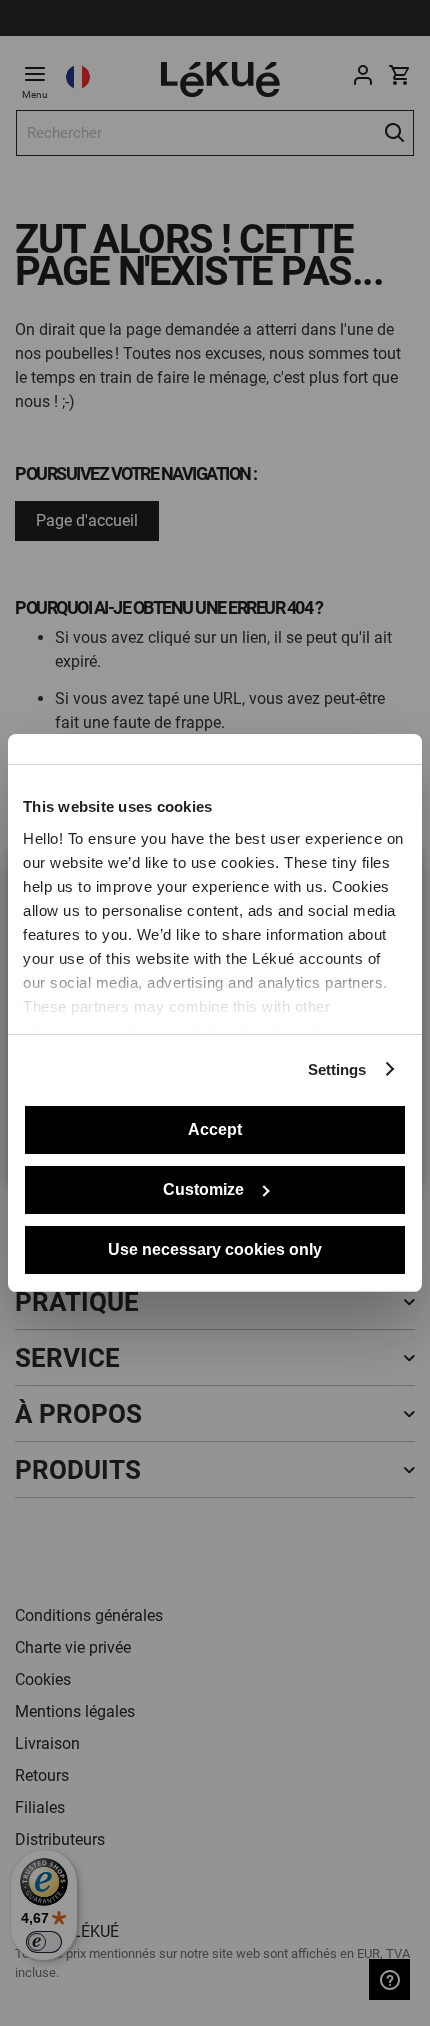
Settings (337, 1069)
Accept (215, 1129)
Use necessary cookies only (215, 1249)
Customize (203, 1189)
